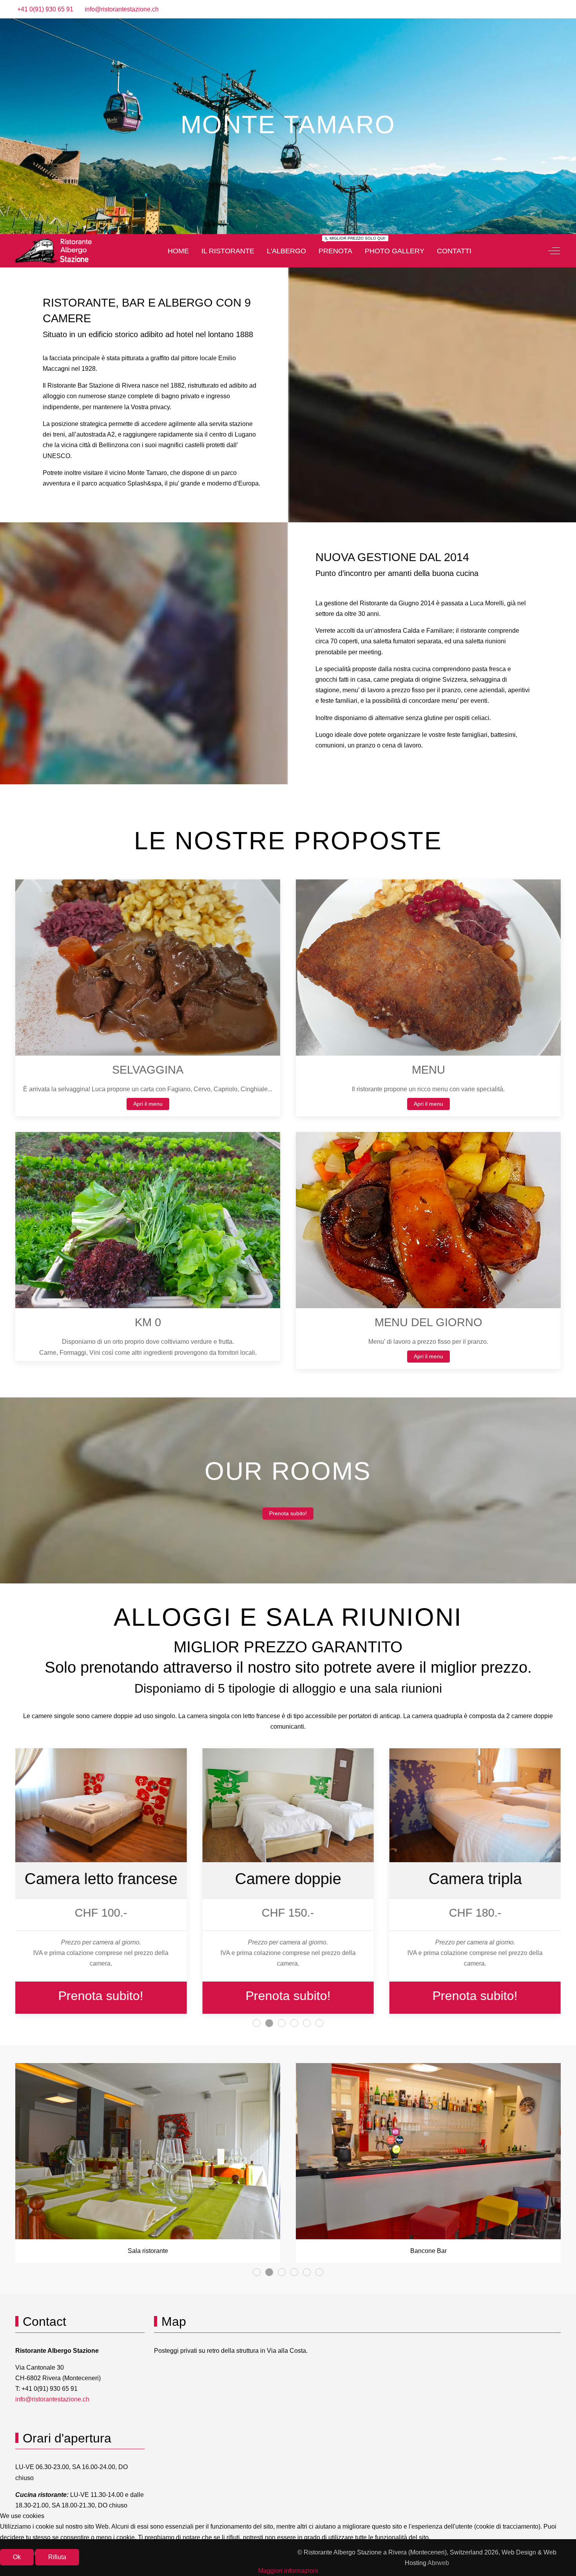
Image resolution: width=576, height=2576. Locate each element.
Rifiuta (57, 2557)
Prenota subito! (288, 1513)
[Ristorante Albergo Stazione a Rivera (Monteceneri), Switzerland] (53, 251)
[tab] (275, 216)
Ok (17, 2557)
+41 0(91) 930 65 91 (45, 9)
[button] (148, 967)
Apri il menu (148, 1104)
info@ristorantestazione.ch (122, 9)
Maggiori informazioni (288, 2571)
